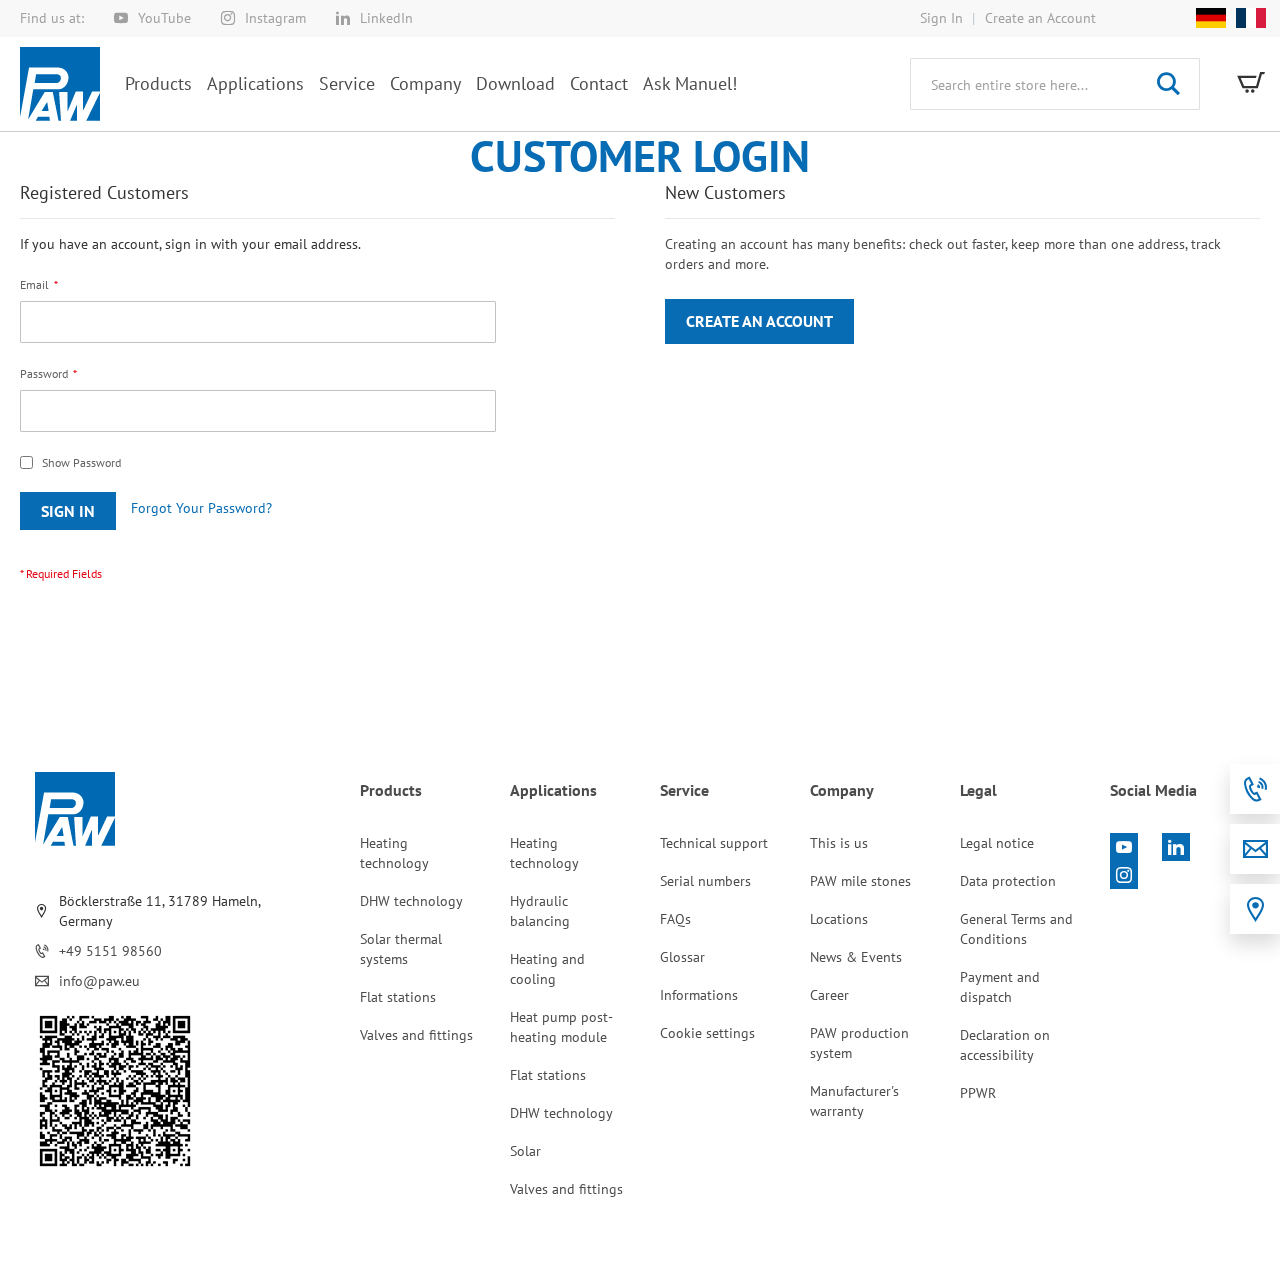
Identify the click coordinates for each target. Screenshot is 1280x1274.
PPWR (978, 1093)
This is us (839, 843)
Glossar (682, 957)
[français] (1246, 18)
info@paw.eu (99, 981)
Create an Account (1040, 18)
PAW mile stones (860, 881)
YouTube (164, 18)
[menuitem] (158, 83)
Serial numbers (705, 881)
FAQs (675, 919)
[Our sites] (1255, 909)
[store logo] (60, 84)
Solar (525, 1151)
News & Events (856, 957)
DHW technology (411, 901)
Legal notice (997, 843)
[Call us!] (1255, 789)
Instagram (275, 18)
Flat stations (398, 997)
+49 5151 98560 (110, 951)
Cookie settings (707, 1033)
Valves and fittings (416, 1035)
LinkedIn (386, 18)
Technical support (714, 843)
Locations (839, 919)
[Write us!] (1255, 849)
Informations (699, 995)
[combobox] (1055, 84)
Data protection (1008, 881)
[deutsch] (1211, 18)
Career (829, 995)
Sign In (941, 18)
